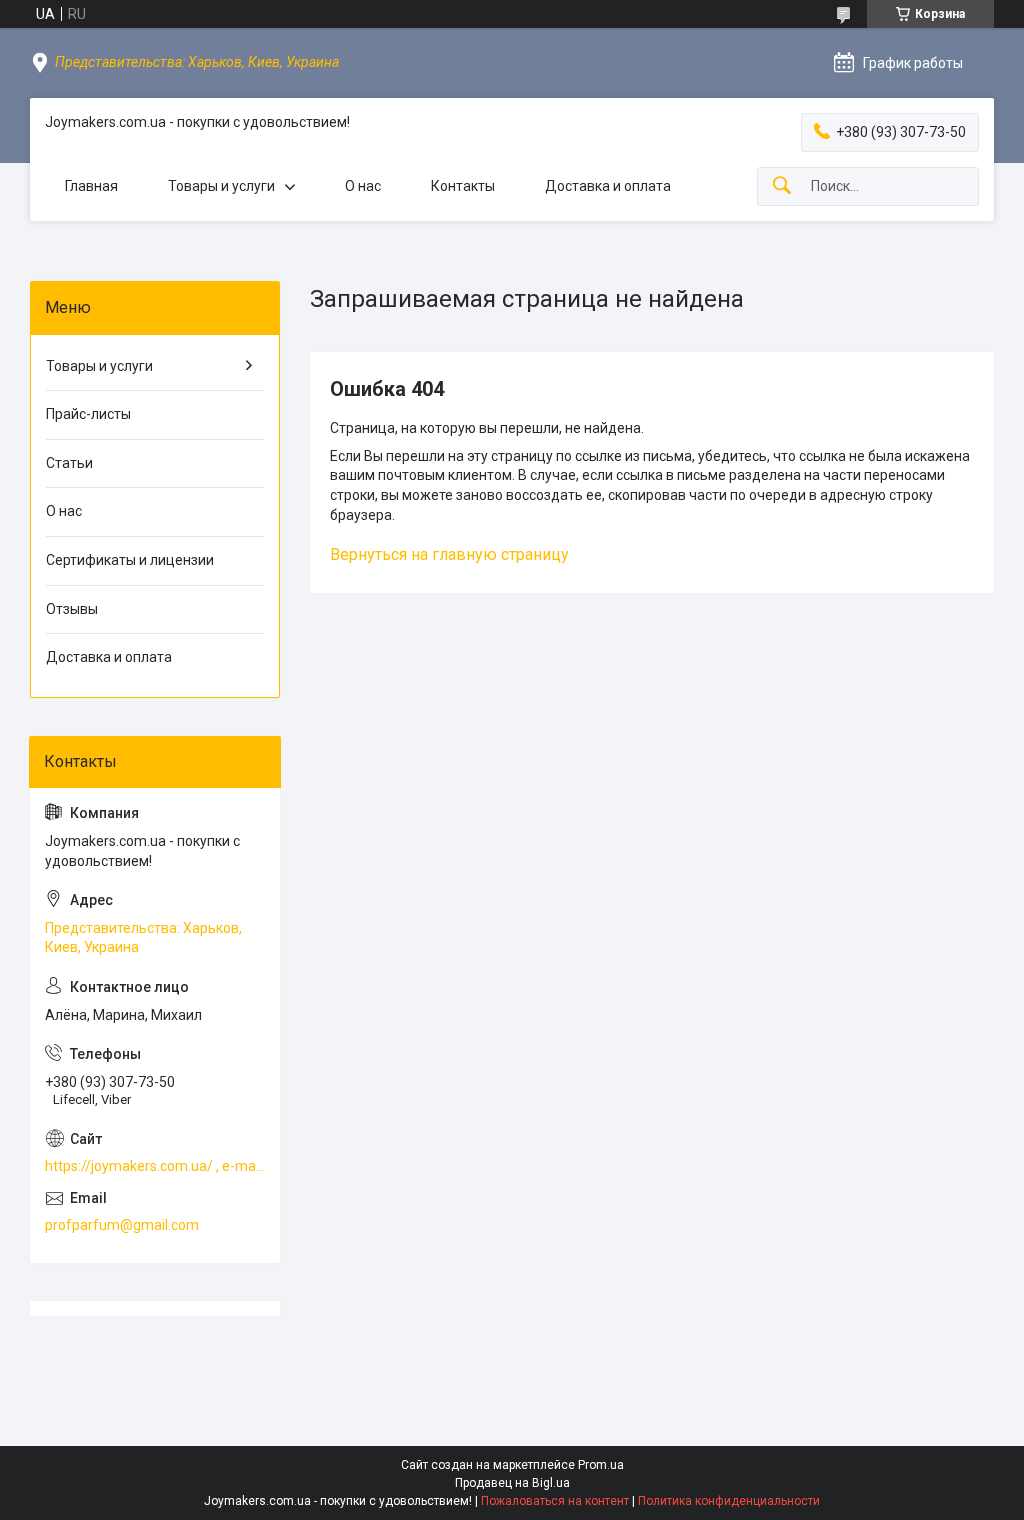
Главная (91, 186)
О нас (363, 186)
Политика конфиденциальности (729, 1501)
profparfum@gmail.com (122, 1225)
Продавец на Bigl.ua (512, 1483)
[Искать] (782, 186)
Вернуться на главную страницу (449, 554)
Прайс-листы (88, 414)
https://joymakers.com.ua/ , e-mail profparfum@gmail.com (155, 1166)
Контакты (463, 186)
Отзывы (72, 609)
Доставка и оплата (608, 186)
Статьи (69, 463)
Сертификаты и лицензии (130, 560)
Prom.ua (601, 1465)
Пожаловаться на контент (555, 1501)
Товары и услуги (221, 186)
